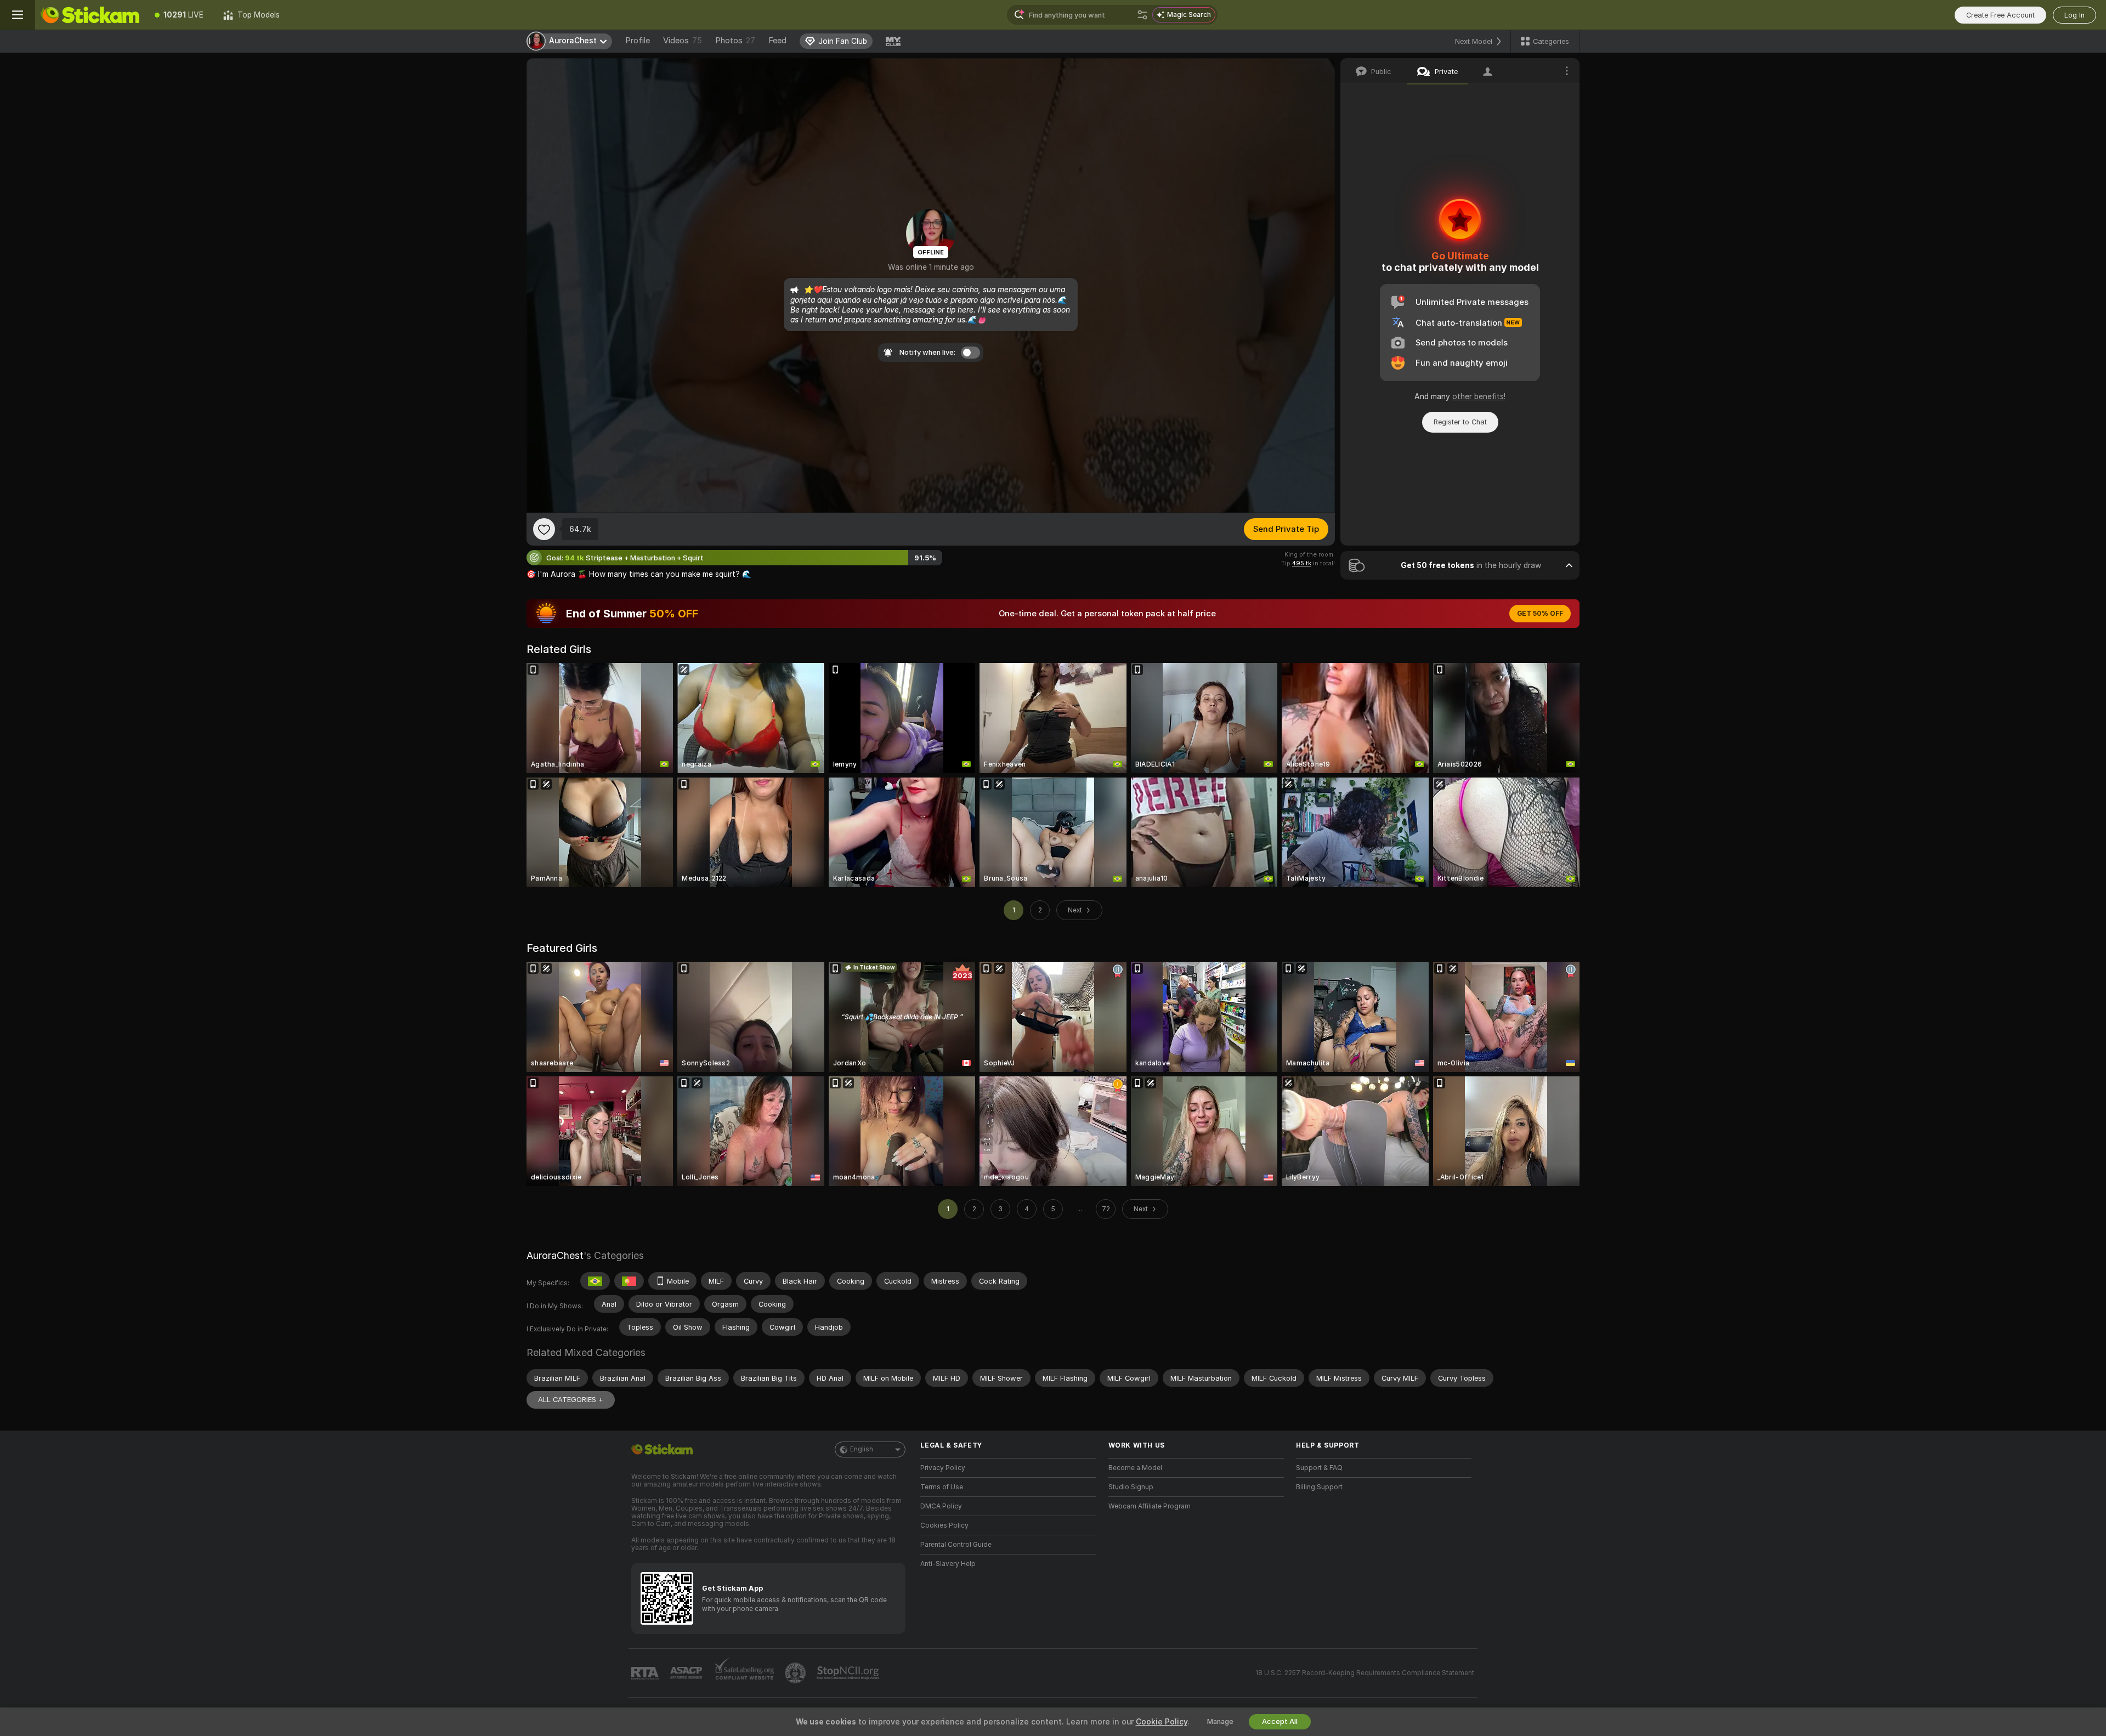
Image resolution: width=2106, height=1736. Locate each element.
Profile (638, 41)
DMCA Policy (941, 1506)
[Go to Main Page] (90, 15)
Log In (2074, 15)
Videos (683, 41)
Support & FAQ (1319, 1468)
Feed (777, 41)
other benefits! (1479, 396)
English (862, 1449)
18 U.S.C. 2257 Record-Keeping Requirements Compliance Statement (1365, 1673)
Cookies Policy (944, 1525)
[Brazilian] (595, 1281)
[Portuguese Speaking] (629, 1281)
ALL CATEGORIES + (571, 1400)
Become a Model (1135, 1468)
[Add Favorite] (544, 529)
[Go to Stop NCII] (849, 1673)
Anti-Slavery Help (948, 1564)
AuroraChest (555, 1255)
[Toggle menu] (18, 15)
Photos (735, 41)
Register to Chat (1460, 422)
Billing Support (1319, 1487)
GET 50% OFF (1540, 614)
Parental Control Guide (956, 1545)
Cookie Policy (1162, 1722)
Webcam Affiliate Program (1150, 1506)
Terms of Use (942, 1487)
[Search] (1142, 15)
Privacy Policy (943, 1468)
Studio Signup (1131, 1487)
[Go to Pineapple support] (796, 1673)
